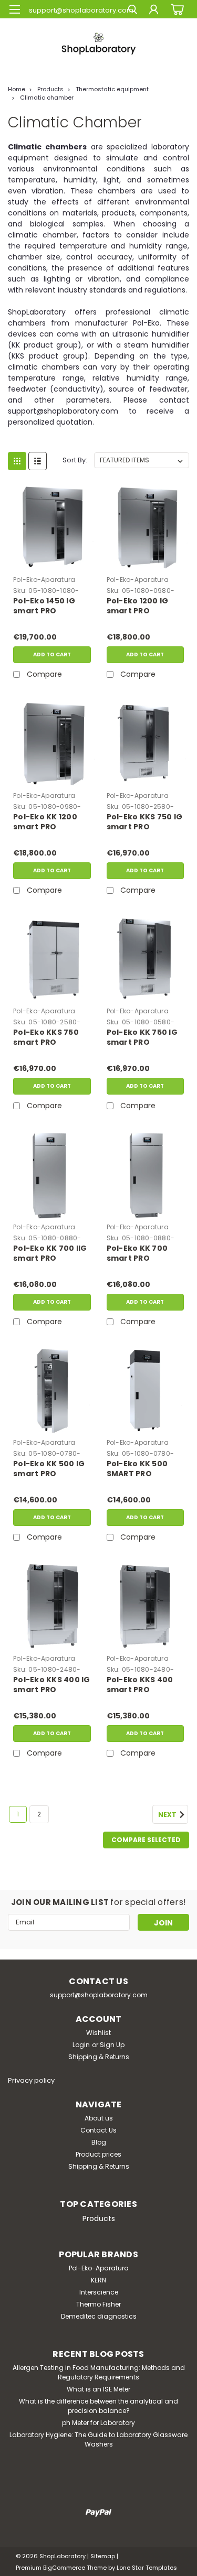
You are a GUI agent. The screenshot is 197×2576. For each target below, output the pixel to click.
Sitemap (103, 2556)
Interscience (99, 2292)
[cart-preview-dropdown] (176, 9)
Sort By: (75, 460)
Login (81, 2045)
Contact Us (98, 2130)
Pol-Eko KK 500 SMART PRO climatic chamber (143, 1469)
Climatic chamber (47, 98)
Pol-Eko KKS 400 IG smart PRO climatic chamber (52, 1685)
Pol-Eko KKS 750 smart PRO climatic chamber (50, 1038)
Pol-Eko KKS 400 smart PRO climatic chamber (143, 1685)
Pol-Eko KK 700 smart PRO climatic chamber (143, 1254)
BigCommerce (64, 2568)
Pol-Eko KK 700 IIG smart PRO (50, 1253)
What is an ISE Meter (98, 2389)
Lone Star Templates (147, 2568)
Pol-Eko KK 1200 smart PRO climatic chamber (50, 822)
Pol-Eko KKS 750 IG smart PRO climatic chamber (145, 822)
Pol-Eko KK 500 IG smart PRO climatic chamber (50, 1469)
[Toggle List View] (38, 461)
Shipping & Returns (99, 2057)
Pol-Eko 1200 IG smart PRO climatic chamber (143, 607)
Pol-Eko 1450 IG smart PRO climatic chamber (50, 607)
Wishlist (98, 2033)
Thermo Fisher (98, 2304)
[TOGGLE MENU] (14, 9)
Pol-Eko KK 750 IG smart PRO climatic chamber (143, 1038)
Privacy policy (31, 2080)
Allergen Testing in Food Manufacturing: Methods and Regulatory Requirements (99, 2372)
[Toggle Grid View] (17, 461)
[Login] (154, 11)
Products (50, 89)
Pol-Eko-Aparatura (44, 580)
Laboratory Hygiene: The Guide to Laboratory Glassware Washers (98, 2439)
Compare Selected (146, 1840)
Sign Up (112, 2045)
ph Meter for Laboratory (98, 2423)
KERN (98, 2280)
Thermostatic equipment (112, 89)
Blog (99, 2142)
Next (168, 1815)
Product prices (98, 2154)
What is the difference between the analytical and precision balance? (98, 2406)
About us (99, 2118)
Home (17, 89)
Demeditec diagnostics (99, 2316)
